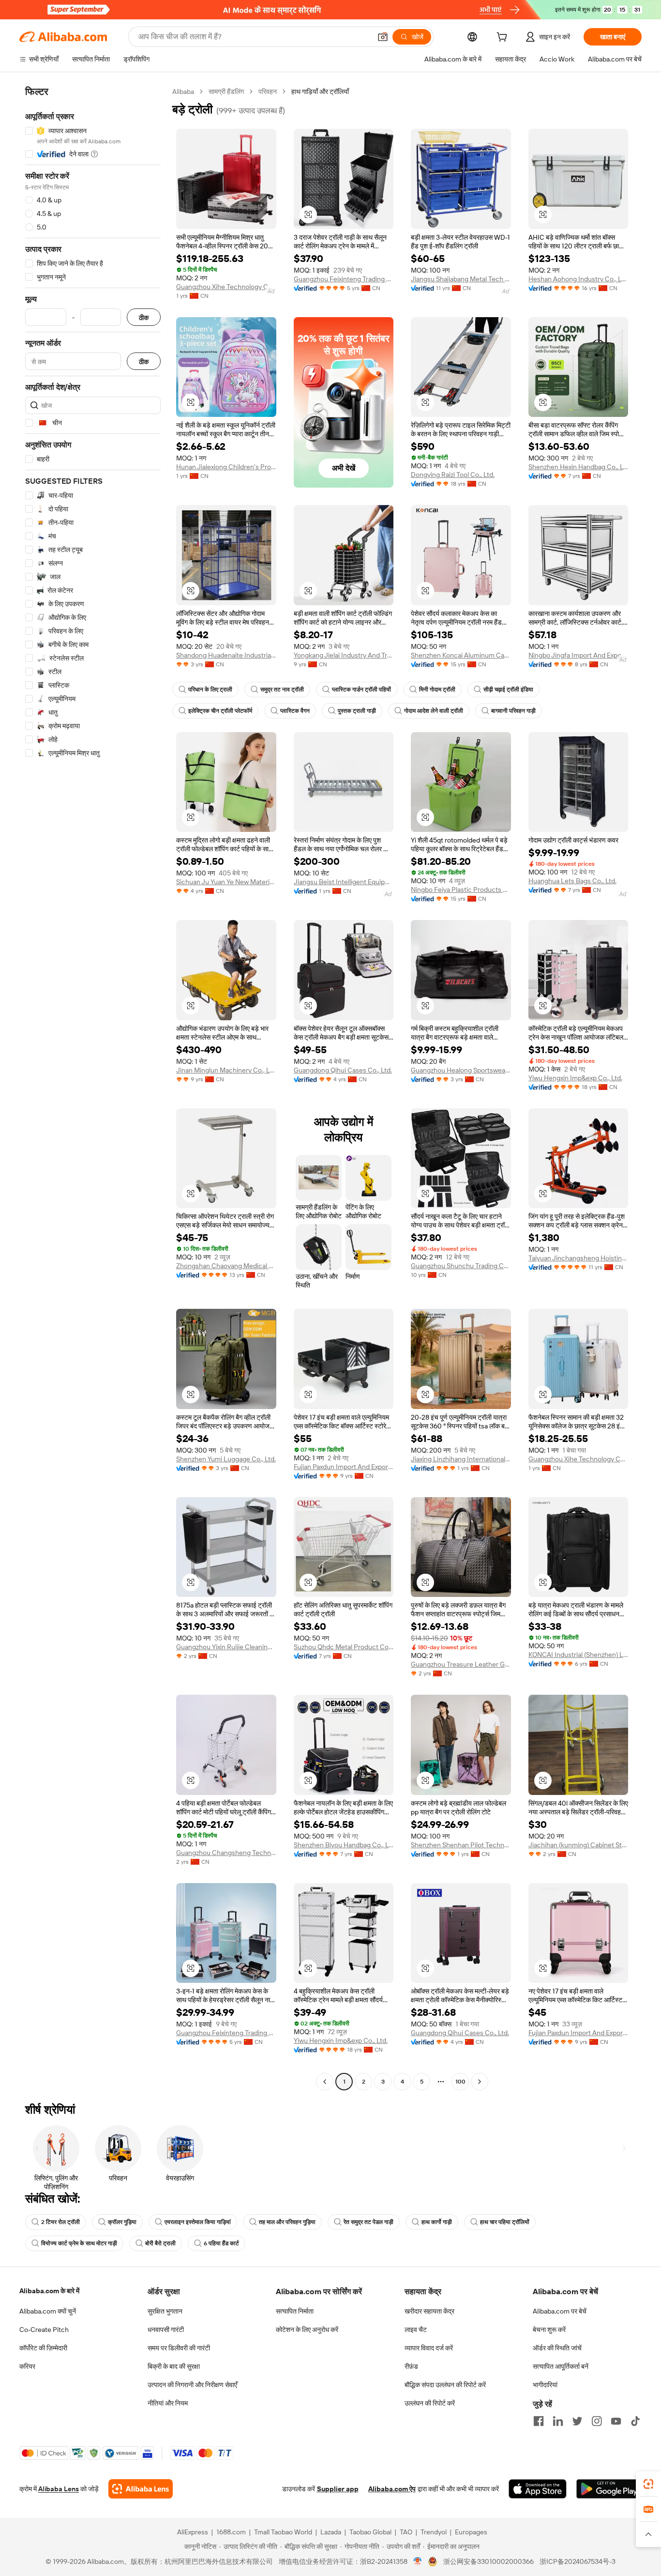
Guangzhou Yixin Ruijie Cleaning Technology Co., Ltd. (226, 1647)
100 (460, 2082)
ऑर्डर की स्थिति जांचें (557, 2348)
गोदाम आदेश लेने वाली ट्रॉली (434, 711)
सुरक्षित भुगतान (165, 2311)
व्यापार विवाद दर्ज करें (429, 2348)
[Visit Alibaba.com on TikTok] (635, 2421)
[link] (648, 2484)
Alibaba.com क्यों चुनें (48, 2311)
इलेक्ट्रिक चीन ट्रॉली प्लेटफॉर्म (220, 711)
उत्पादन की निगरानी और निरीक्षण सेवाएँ (192, 2385)
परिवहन (268, 92)
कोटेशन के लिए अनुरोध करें (307, 2330)
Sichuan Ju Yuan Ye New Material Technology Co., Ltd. (226, 882)
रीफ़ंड (411, 2366)
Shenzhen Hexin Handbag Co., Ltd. (578, 467)
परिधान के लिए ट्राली (210, 690)
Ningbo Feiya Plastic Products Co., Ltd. (461, 889)
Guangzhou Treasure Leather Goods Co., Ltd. (461, 1664)
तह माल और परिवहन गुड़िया (287, 2222)
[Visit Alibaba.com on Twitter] (577, 2421)
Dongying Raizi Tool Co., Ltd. (453, 475)
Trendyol (434, 2532)
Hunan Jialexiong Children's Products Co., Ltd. (226, 467)
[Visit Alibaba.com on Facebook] (539, 2421)
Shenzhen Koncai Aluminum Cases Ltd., (461, 655)
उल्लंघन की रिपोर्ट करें (430, 2403)
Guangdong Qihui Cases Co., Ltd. (343, 1070)
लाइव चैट (416, 2330)
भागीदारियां (545, 2385)
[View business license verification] (418, 2561)
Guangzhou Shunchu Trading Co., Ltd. (461, 1266)
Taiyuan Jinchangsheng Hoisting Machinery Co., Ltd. (578, 1258)
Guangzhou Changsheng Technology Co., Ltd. (226, 1853)
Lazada (331, 2532)
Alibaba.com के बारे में (49, 2291)
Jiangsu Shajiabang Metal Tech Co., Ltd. (461, 279)
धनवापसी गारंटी (166, 2330)
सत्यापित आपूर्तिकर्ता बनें (561, 2366)
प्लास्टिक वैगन (295, 711)
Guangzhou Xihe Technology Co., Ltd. (226, 287)
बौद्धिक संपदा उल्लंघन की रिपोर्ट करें (445, 2385)
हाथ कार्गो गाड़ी (437, 2222)
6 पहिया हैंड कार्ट (221, 2243)
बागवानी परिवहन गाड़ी (513, 711)
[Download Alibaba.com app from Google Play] (609, 2489)
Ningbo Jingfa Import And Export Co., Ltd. (578, 655)
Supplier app (338, 2489)
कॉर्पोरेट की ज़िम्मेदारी (43, 2348)
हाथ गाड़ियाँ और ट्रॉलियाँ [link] (320, 92)
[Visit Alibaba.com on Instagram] (597, 2421)
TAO (406, 2532)
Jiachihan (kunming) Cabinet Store (578, 1845)
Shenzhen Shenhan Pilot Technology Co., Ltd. (461, 1845)
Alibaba (183, 92)
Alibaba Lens (59, 2489)
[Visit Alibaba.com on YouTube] (616, 2421)
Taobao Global (370, 2532)
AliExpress (193, 2532)
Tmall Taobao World (283, 2532)
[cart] (504, 38)
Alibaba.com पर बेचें (560, 2311)
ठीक (144, 317)
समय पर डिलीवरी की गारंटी (179, 2348)
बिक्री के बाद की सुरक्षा (174, 2366)
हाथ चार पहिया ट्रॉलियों (505, 2222)
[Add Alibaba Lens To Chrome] (141, 2489)
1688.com (231, 2532)
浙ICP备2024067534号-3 (578, 2561)
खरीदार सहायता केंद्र (429, 2311)
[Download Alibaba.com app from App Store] (538, 2489)
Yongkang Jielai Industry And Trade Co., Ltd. (344, 655)
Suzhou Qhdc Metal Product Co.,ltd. (344, 1647)
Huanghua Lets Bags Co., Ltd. (572, 881)
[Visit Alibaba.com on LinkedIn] (558, 2421)
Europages (471, 2532)
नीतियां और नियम (168, 2403)
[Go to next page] (480, 2082)
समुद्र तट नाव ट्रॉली (282, 690)
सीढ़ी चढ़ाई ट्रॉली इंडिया (508, 690)
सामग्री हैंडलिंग (226, 92)
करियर (27, 2366)
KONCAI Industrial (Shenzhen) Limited (578, 1655)
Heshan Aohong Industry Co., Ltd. (578, 279)
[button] (383, 37)
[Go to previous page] (325, 2082)
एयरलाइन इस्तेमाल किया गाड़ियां (198, 2222)
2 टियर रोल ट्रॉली (60, 2222)
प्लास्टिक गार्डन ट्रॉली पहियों (361, 690)
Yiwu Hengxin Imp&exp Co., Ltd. (575, 1078)
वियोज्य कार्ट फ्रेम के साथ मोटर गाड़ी (79, 2243)
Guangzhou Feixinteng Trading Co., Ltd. (344, 279)
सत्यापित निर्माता (295, 2311)
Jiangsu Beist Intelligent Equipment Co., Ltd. (344, 882)
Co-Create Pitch (44, 2330)
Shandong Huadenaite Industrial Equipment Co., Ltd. (226, 655)
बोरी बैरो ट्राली (160, 2243)
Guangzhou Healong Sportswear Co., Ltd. (461, 1070)
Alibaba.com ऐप (392, 2489)
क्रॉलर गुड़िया (122, 2222)
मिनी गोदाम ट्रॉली (437, 690)
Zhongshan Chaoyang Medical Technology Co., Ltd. (226, 1266)
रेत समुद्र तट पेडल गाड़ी (368, 2222)
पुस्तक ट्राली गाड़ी (357, 711)
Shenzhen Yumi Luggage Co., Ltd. (226, 1459)
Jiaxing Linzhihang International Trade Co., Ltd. (461, 1459)
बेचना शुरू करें (549, 2330)
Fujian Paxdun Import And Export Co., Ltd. (344, 1467)
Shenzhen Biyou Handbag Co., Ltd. (344, 1845)
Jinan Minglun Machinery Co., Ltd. (226, 1070)
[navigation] (93, 1088)
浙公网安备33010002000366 (488, 2561)
